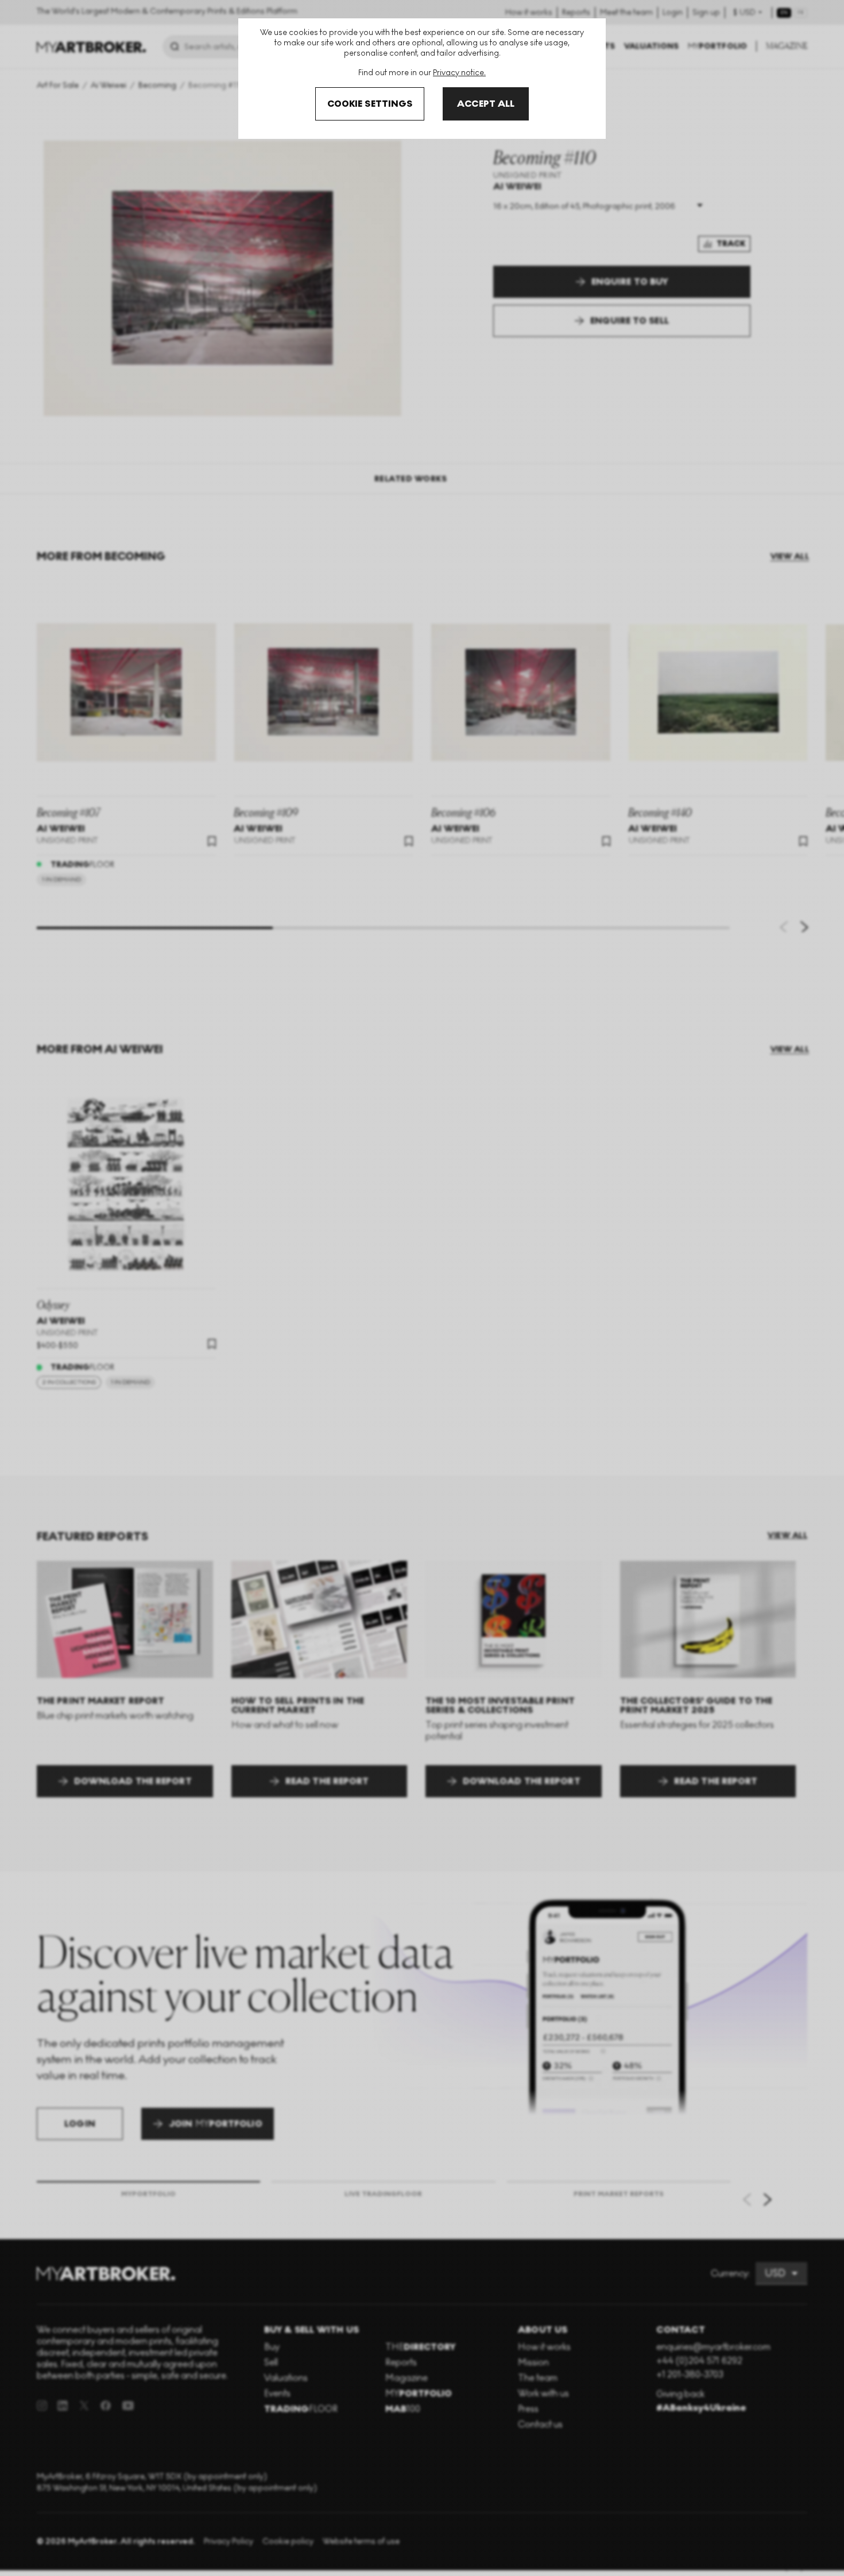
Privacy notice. (459, 73)
